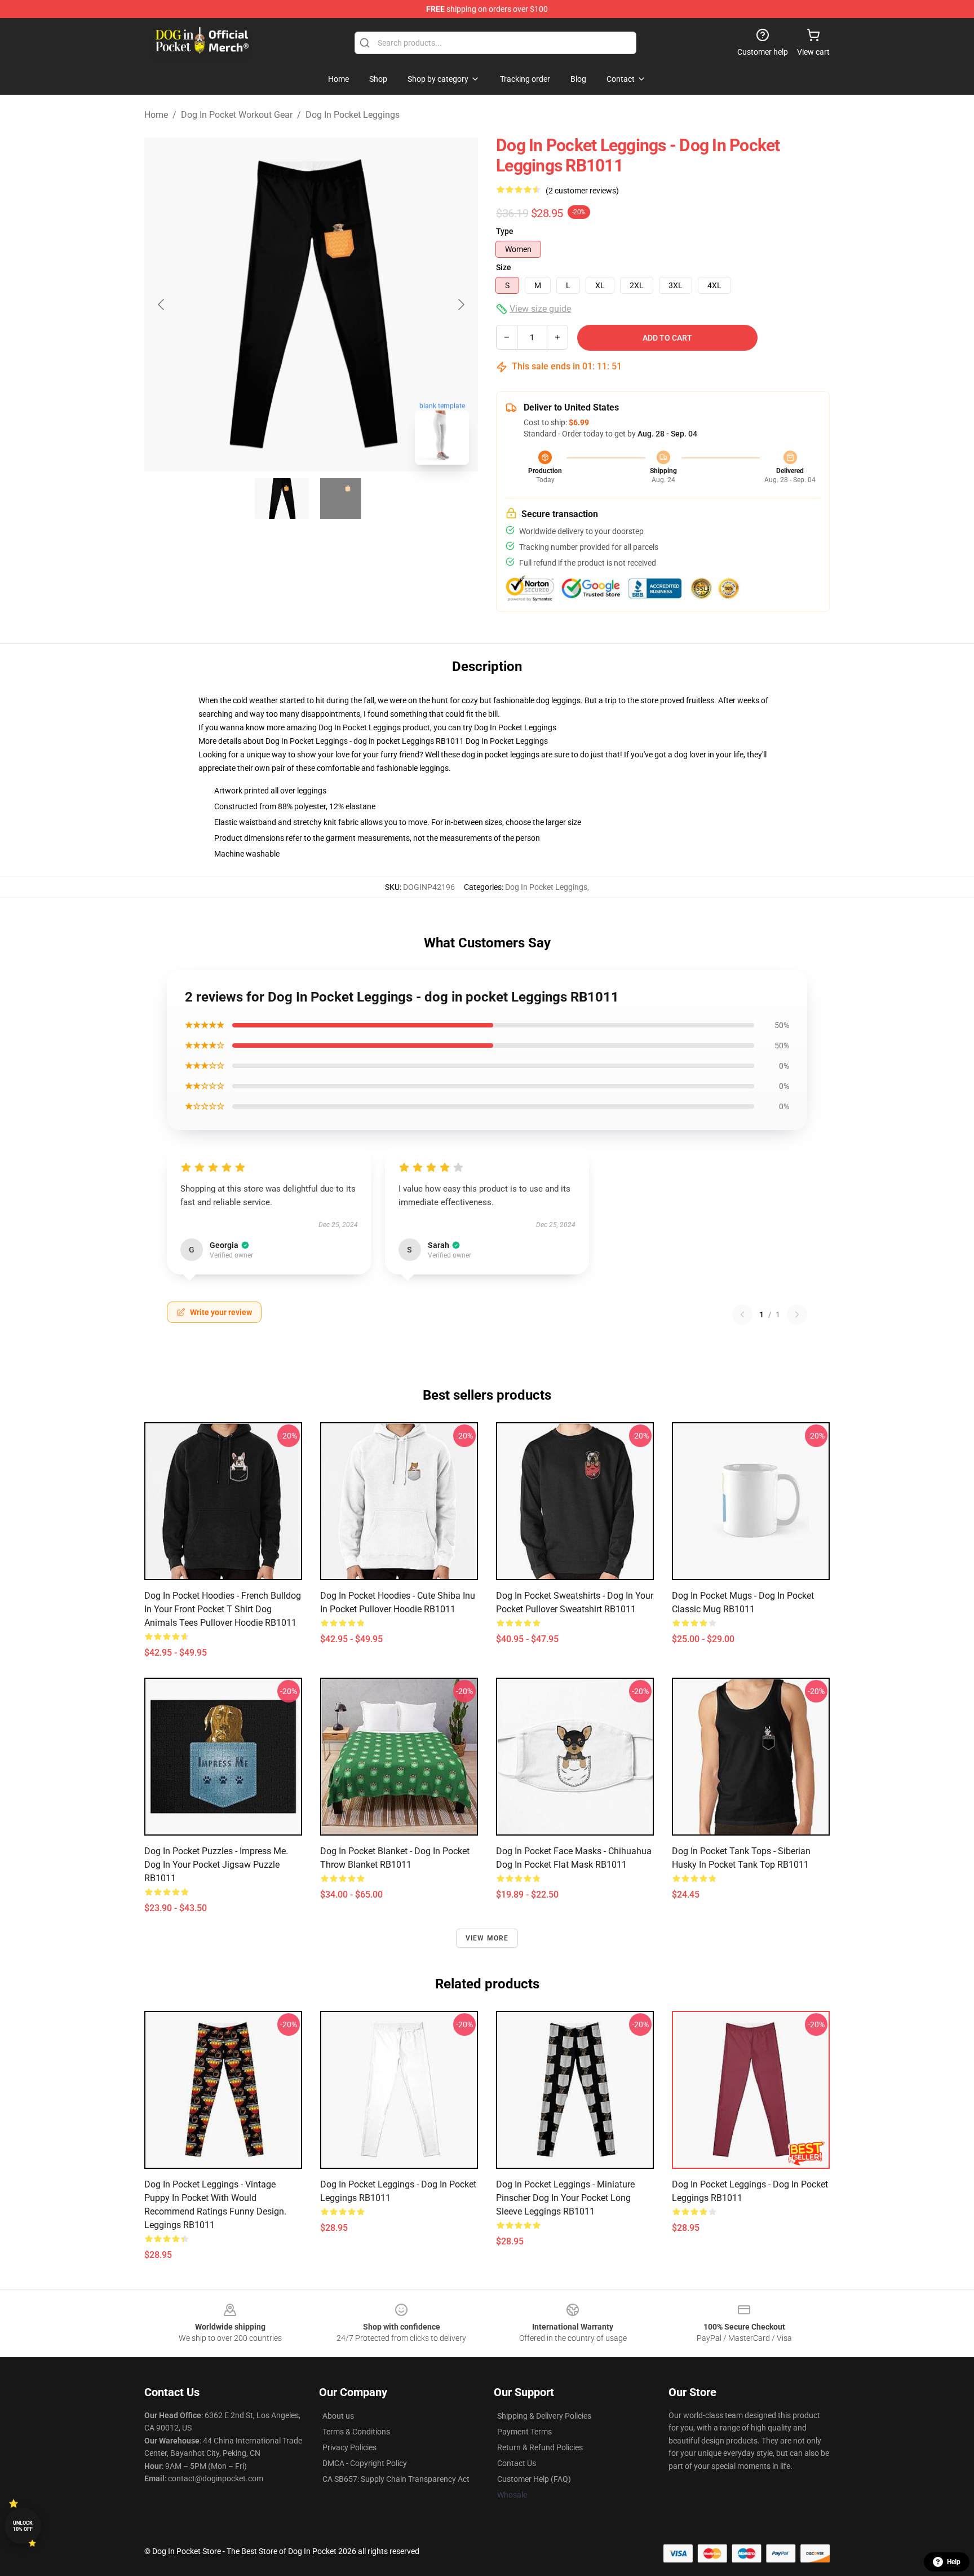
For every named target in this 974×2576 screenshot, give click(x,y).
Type (505, 231)
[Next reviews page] (797, 1315)
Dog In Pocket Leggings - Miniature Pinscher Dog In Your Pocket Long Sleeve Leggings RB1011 (565, 2198)
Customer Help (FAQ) (534, 2479)
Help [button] (954, 2562)
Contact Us (517, 2463)
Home (156, 115)
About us (338, 2416)
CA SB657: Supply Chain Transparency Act (396, 2479)
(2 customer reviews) (582, 191)
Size (504, 267)
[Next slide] (461, 305)
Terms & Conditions (356, 2432)
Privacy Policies (349, 2447)
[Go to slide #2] (340, 499)
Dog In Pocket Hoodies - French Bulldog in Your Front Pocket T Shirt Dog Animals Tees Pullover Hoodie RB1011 (223, 1609)
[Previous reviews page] (742, 1315)
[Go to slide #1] (282, 499)
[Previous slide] (162, 305)
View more (487, 1938)
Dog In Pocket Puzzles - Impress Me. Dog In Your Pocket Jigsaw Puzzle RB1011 (216, 1865)
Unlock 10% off (23, 2526)
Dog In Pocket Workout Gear (237, 115)
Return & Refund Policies (540, 2447)
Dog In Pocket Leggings (353, 115)
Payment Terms (524, 2432)
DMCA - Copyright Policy (365, 2463)
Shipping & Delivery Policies (544, 2416)
